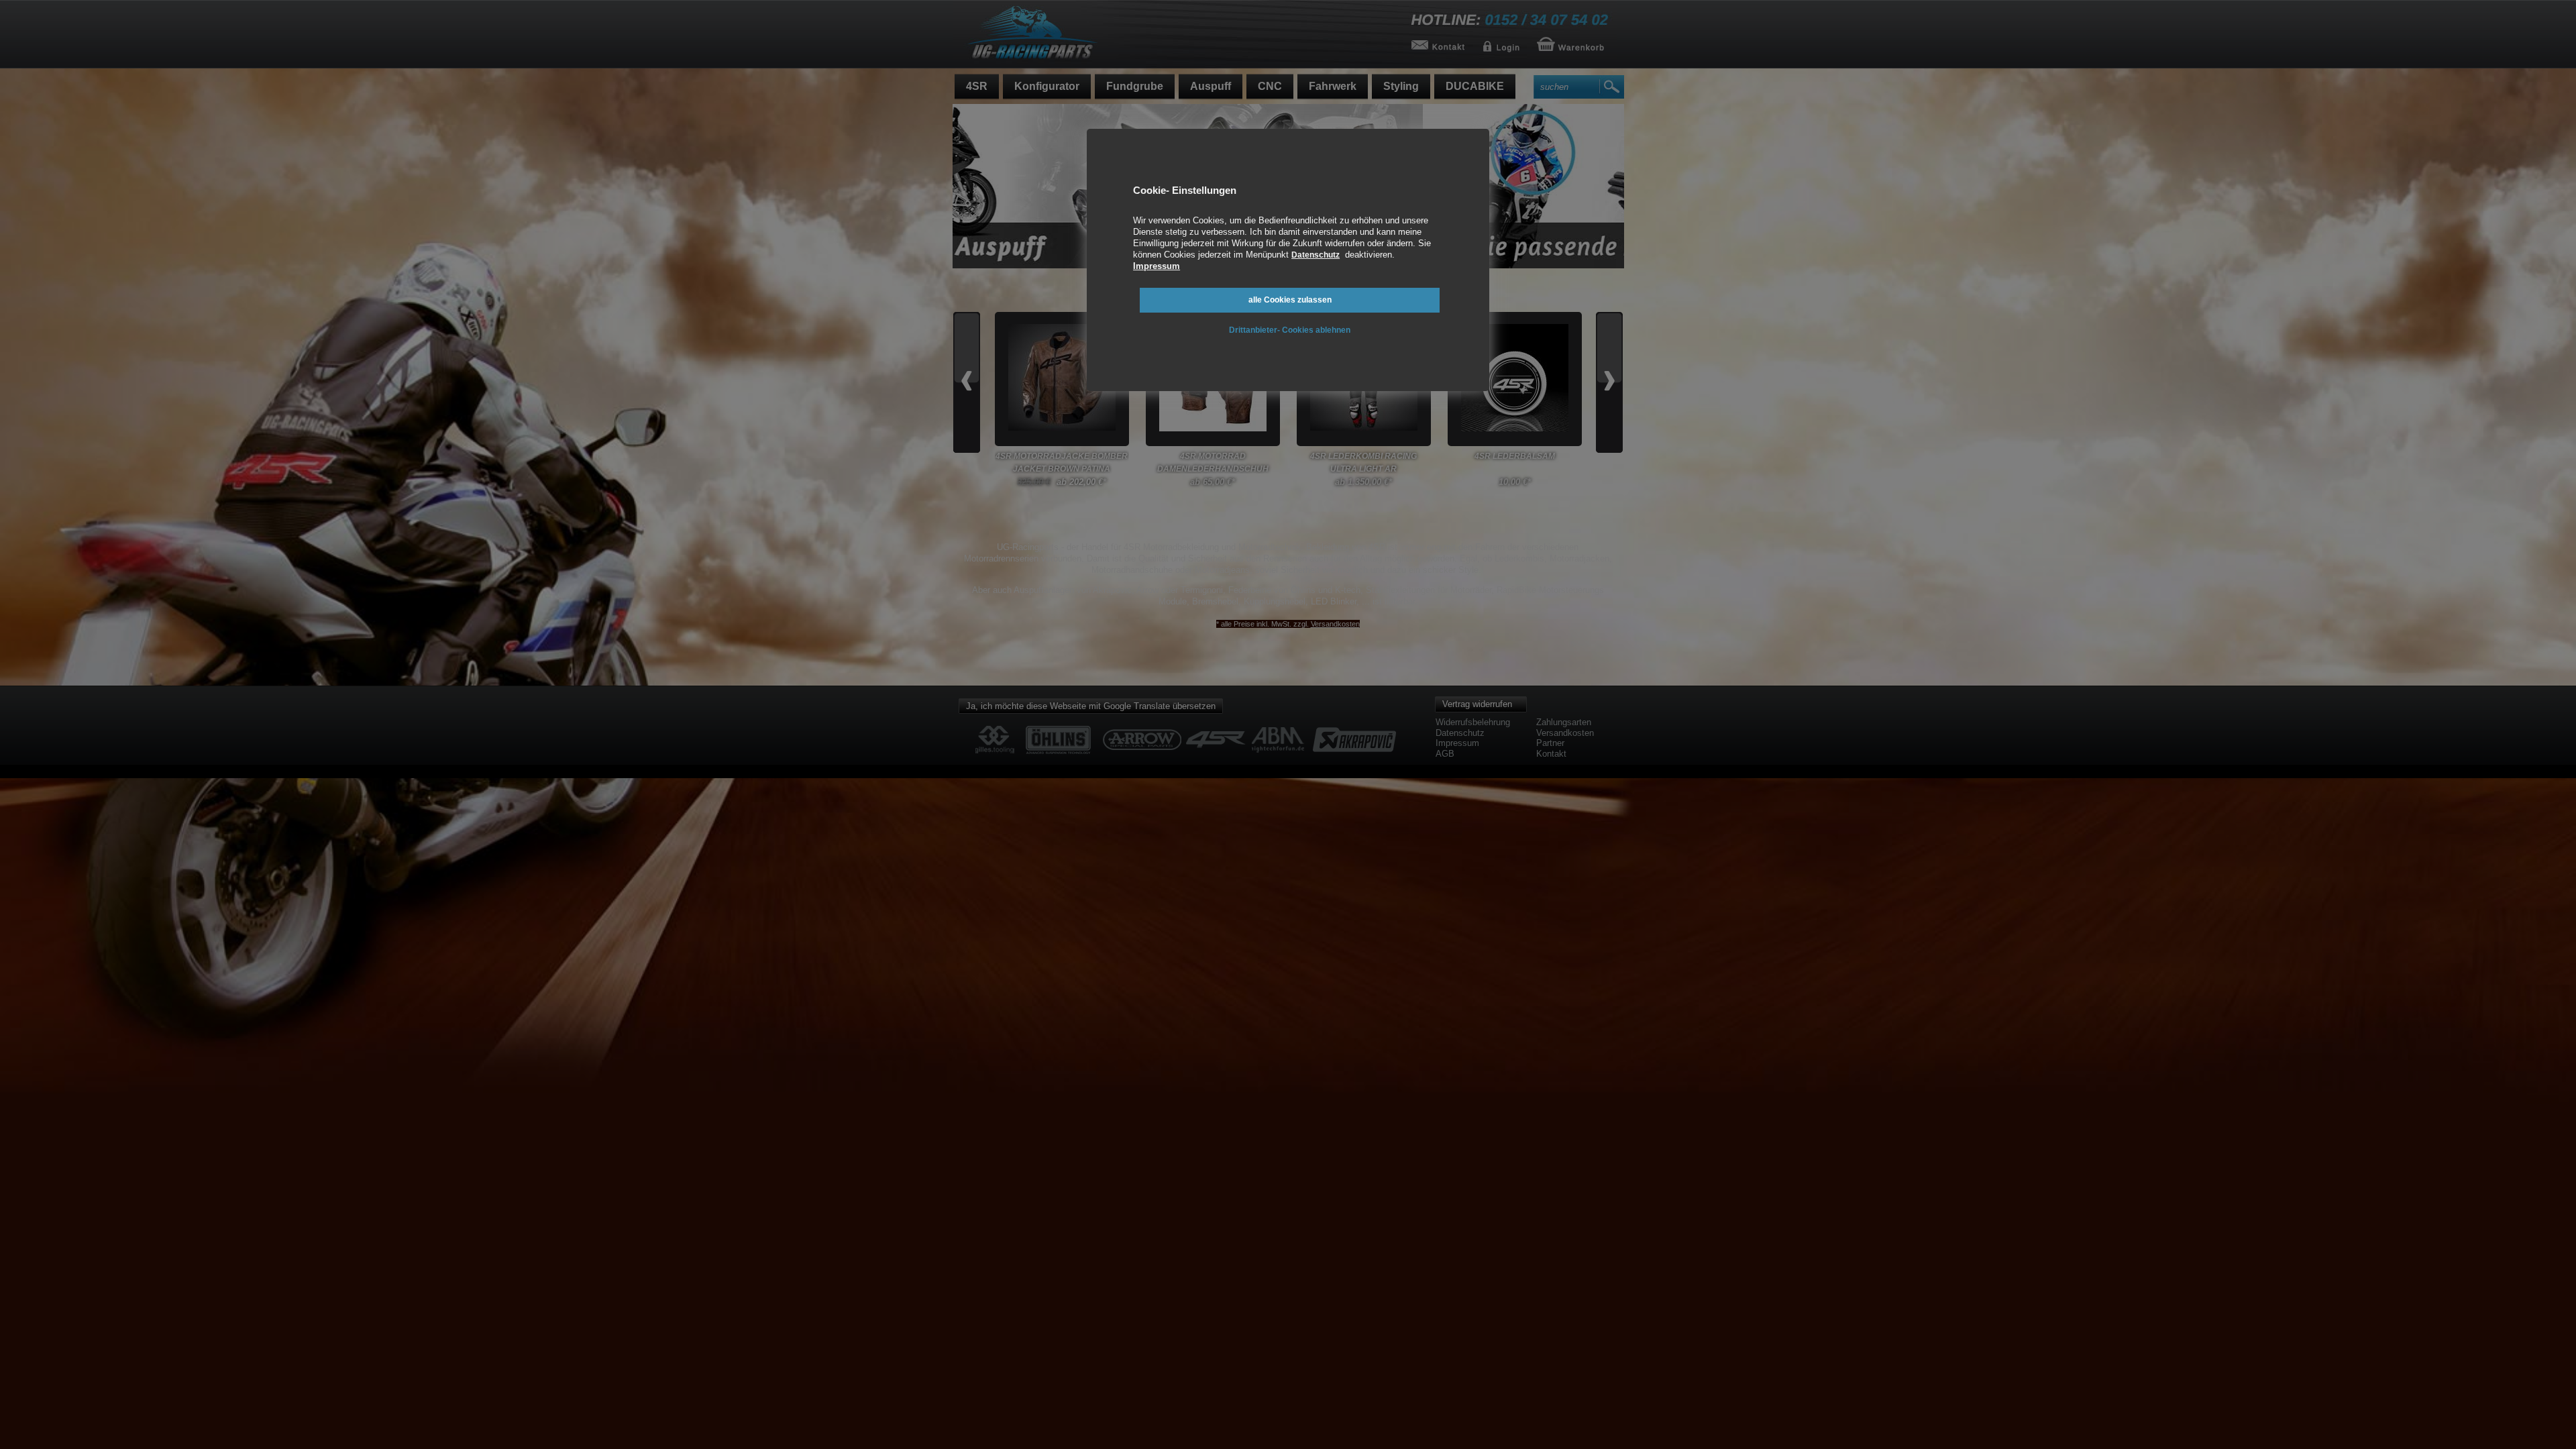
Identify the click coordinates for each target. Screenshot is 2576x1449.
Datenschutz (1316, 255)
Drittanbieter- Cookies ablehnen (1290, 330)
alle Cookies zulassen (1290, 300)
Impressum (1157, 266)
